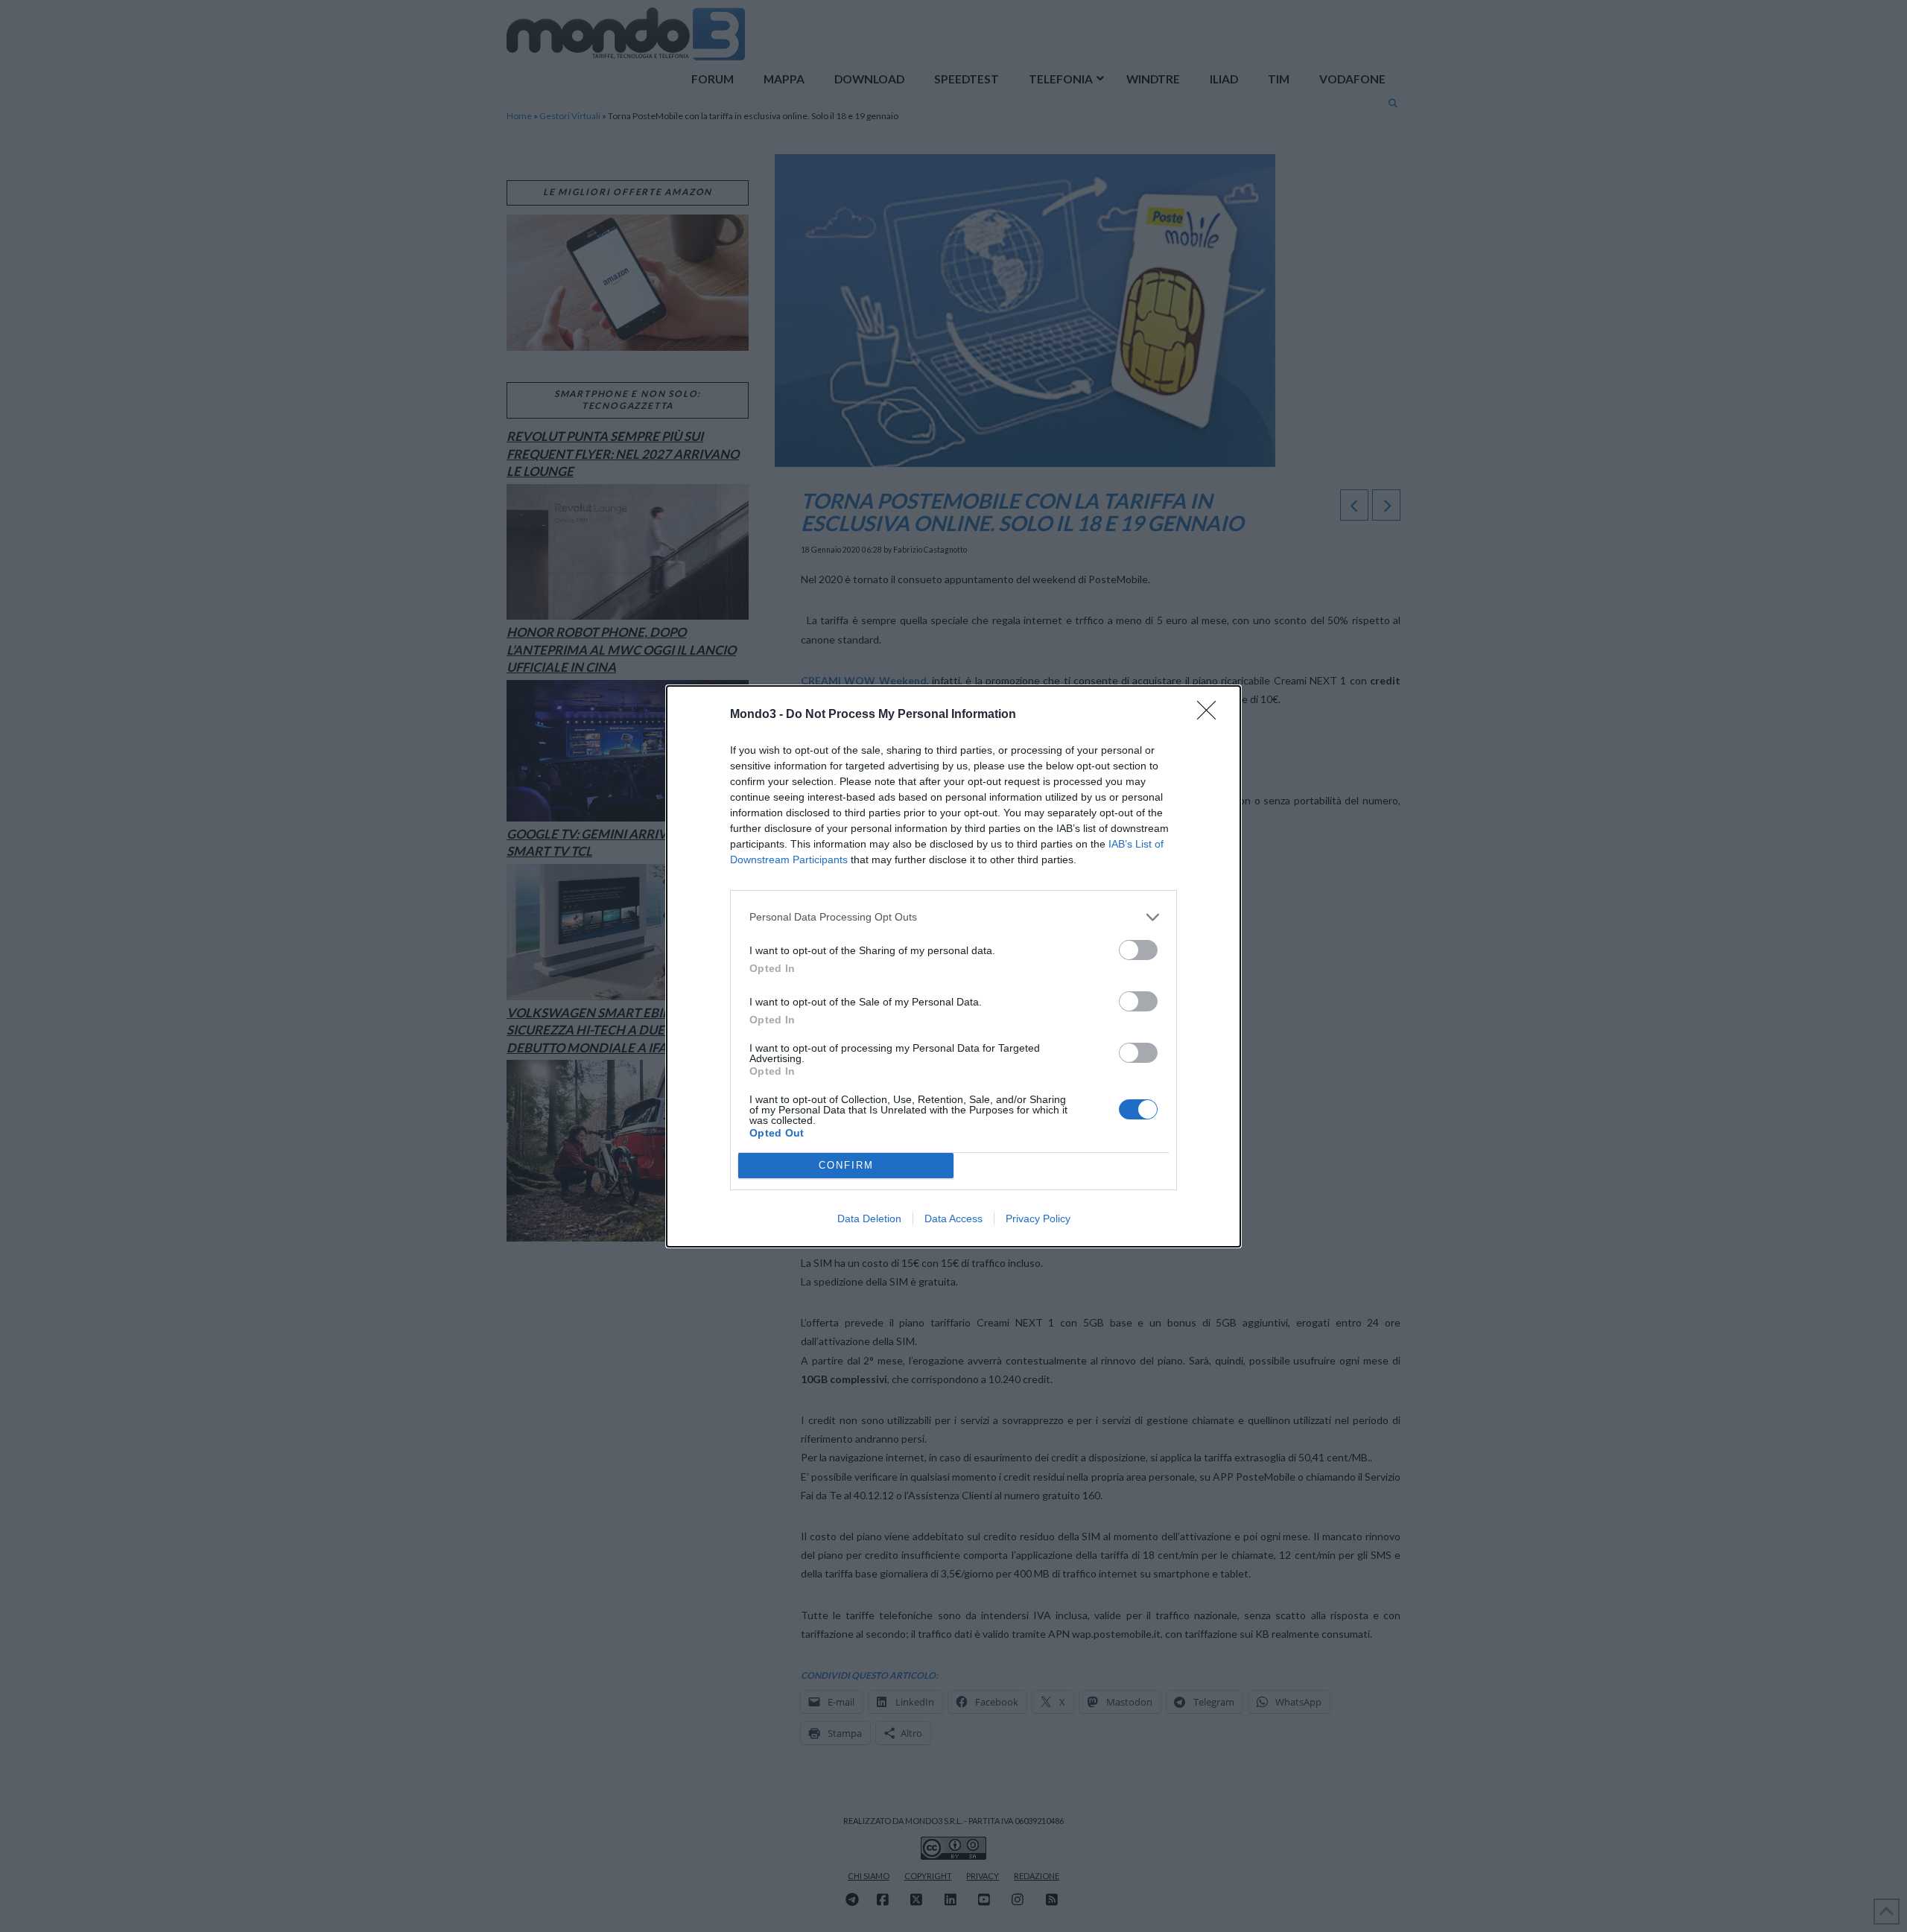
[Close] (1211, 715)
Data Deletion (869, 1218)
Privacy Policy (1038, 1218)
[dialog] (953, 966)
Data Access (953, 1218)
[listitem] (953, 917)
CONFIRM (846, 1165)
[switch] (1138, 950)
